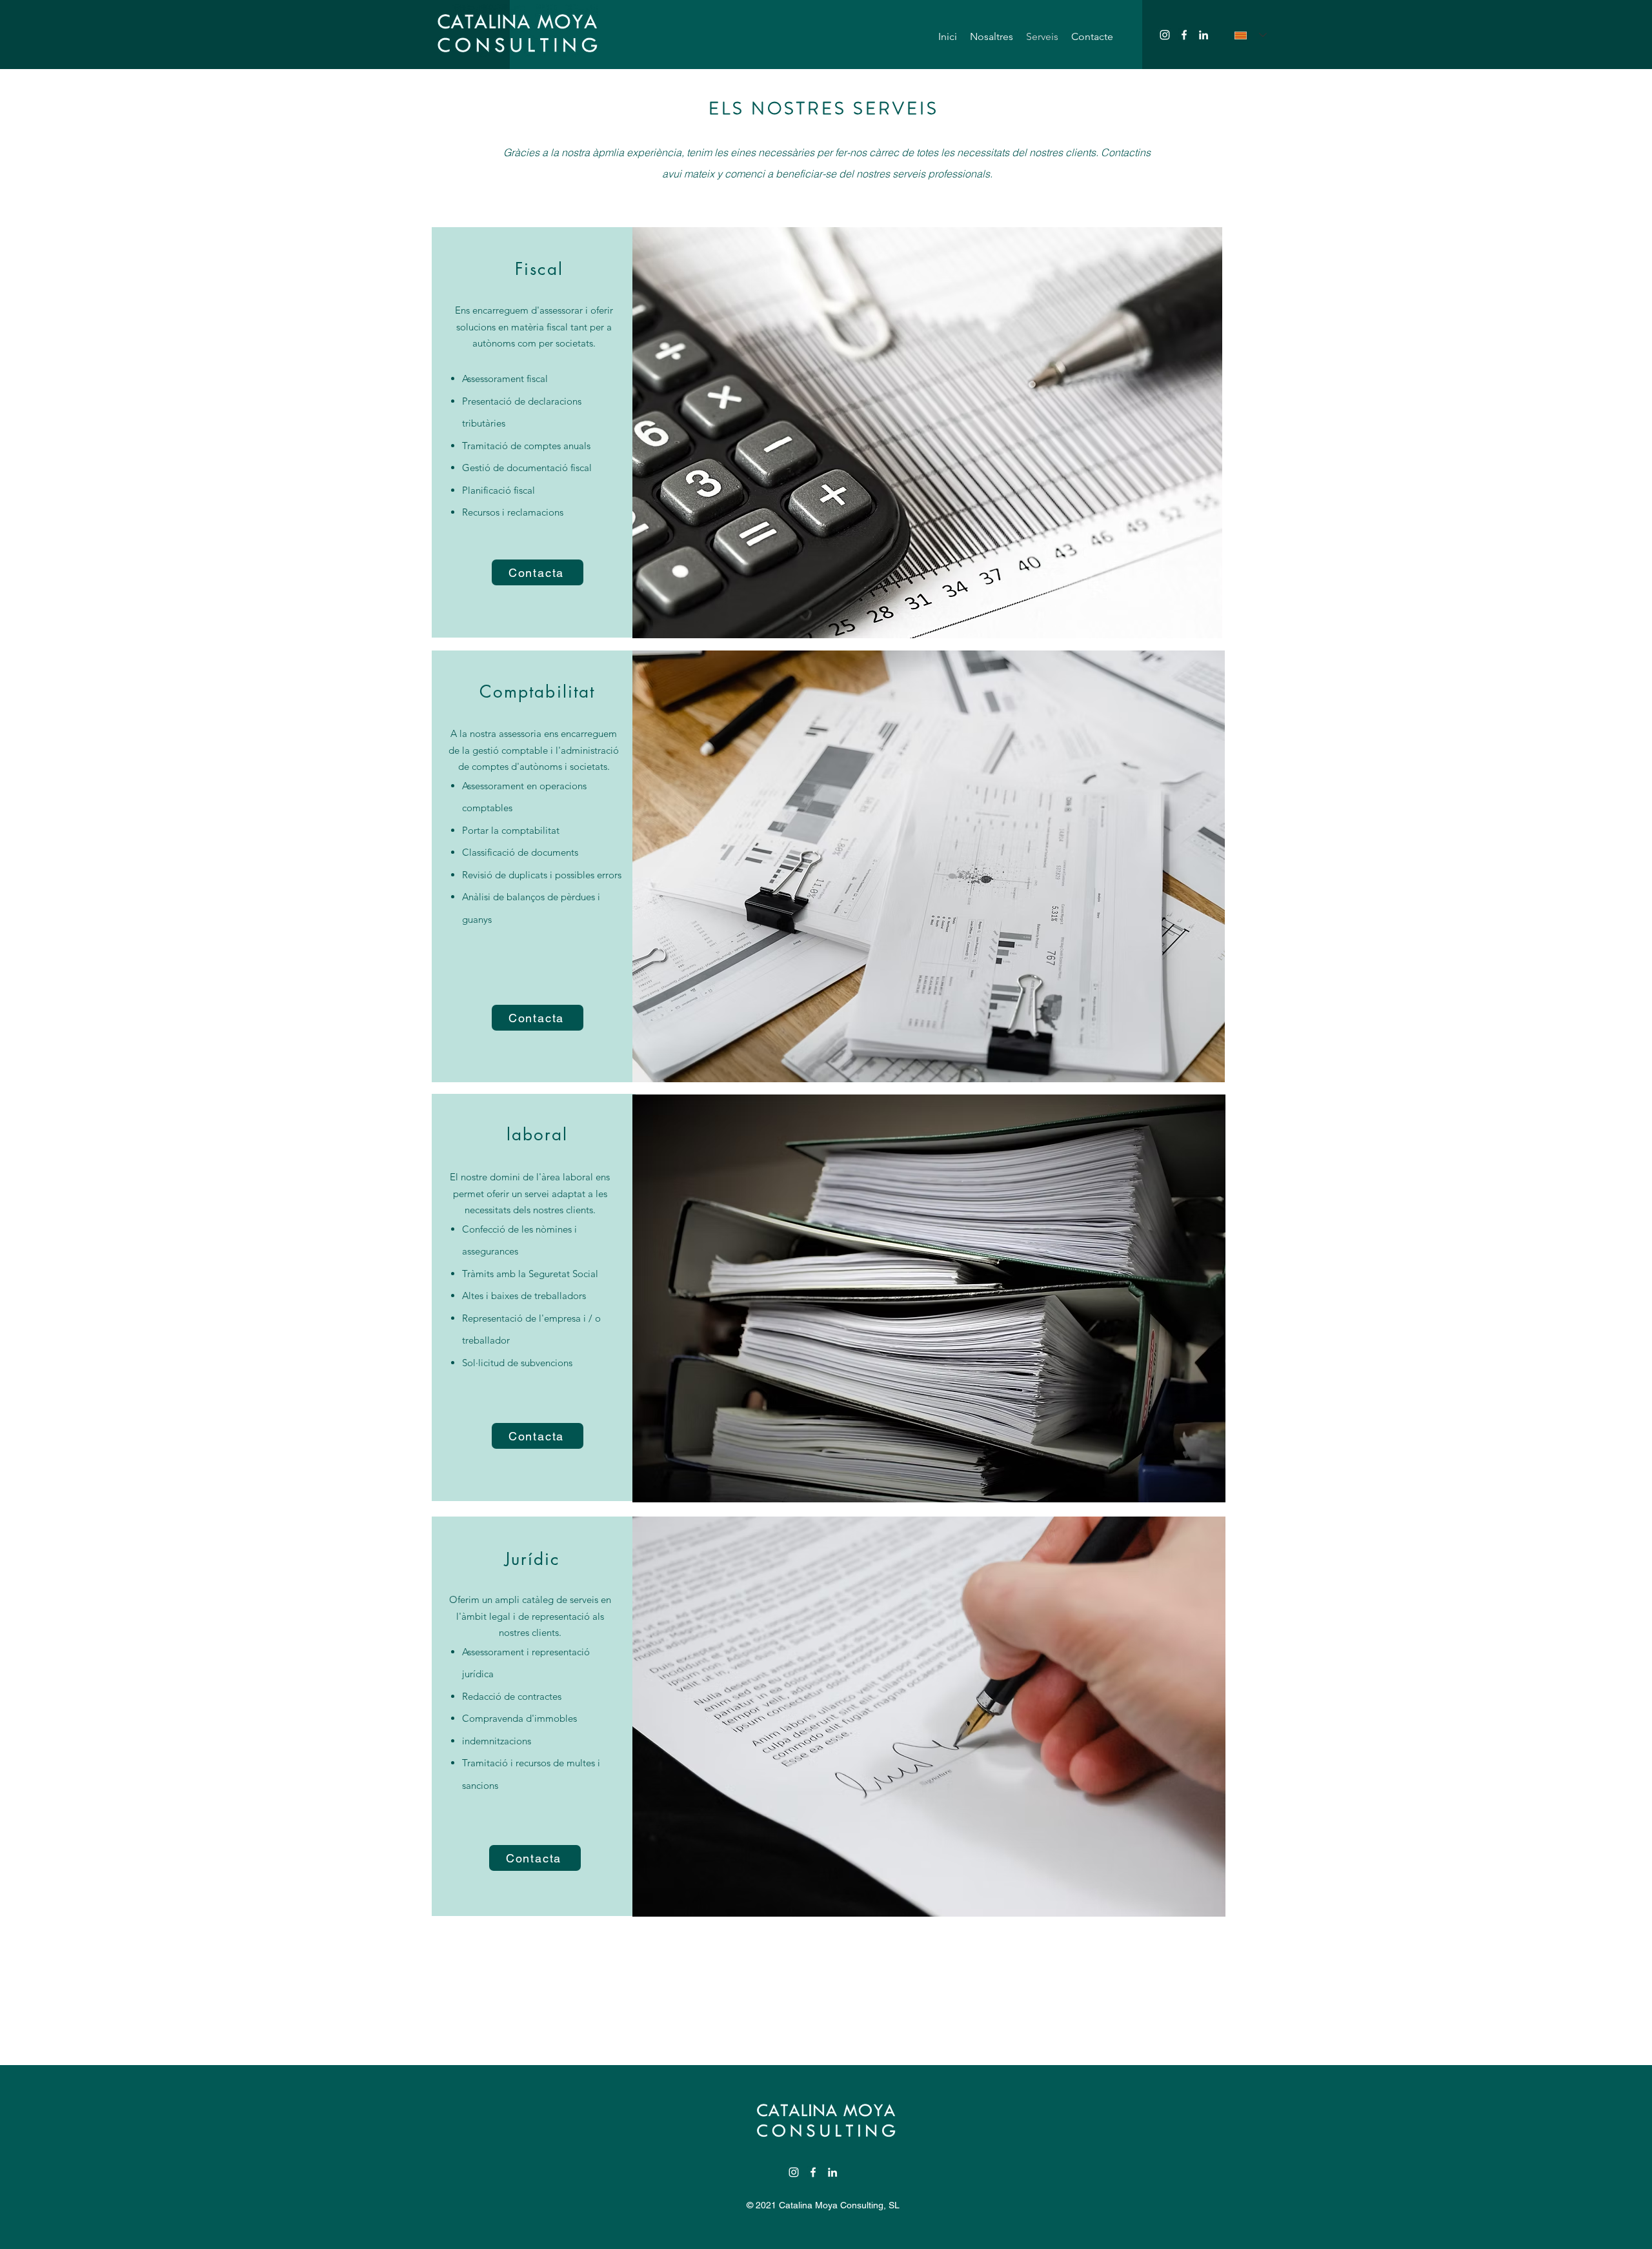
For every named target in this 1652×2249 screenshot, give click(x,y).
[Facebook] (1184, 35)
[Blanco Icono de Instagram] (1165, 35)
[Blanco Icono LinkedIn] (1204, 35)
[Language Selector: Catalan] (1251, 35)
